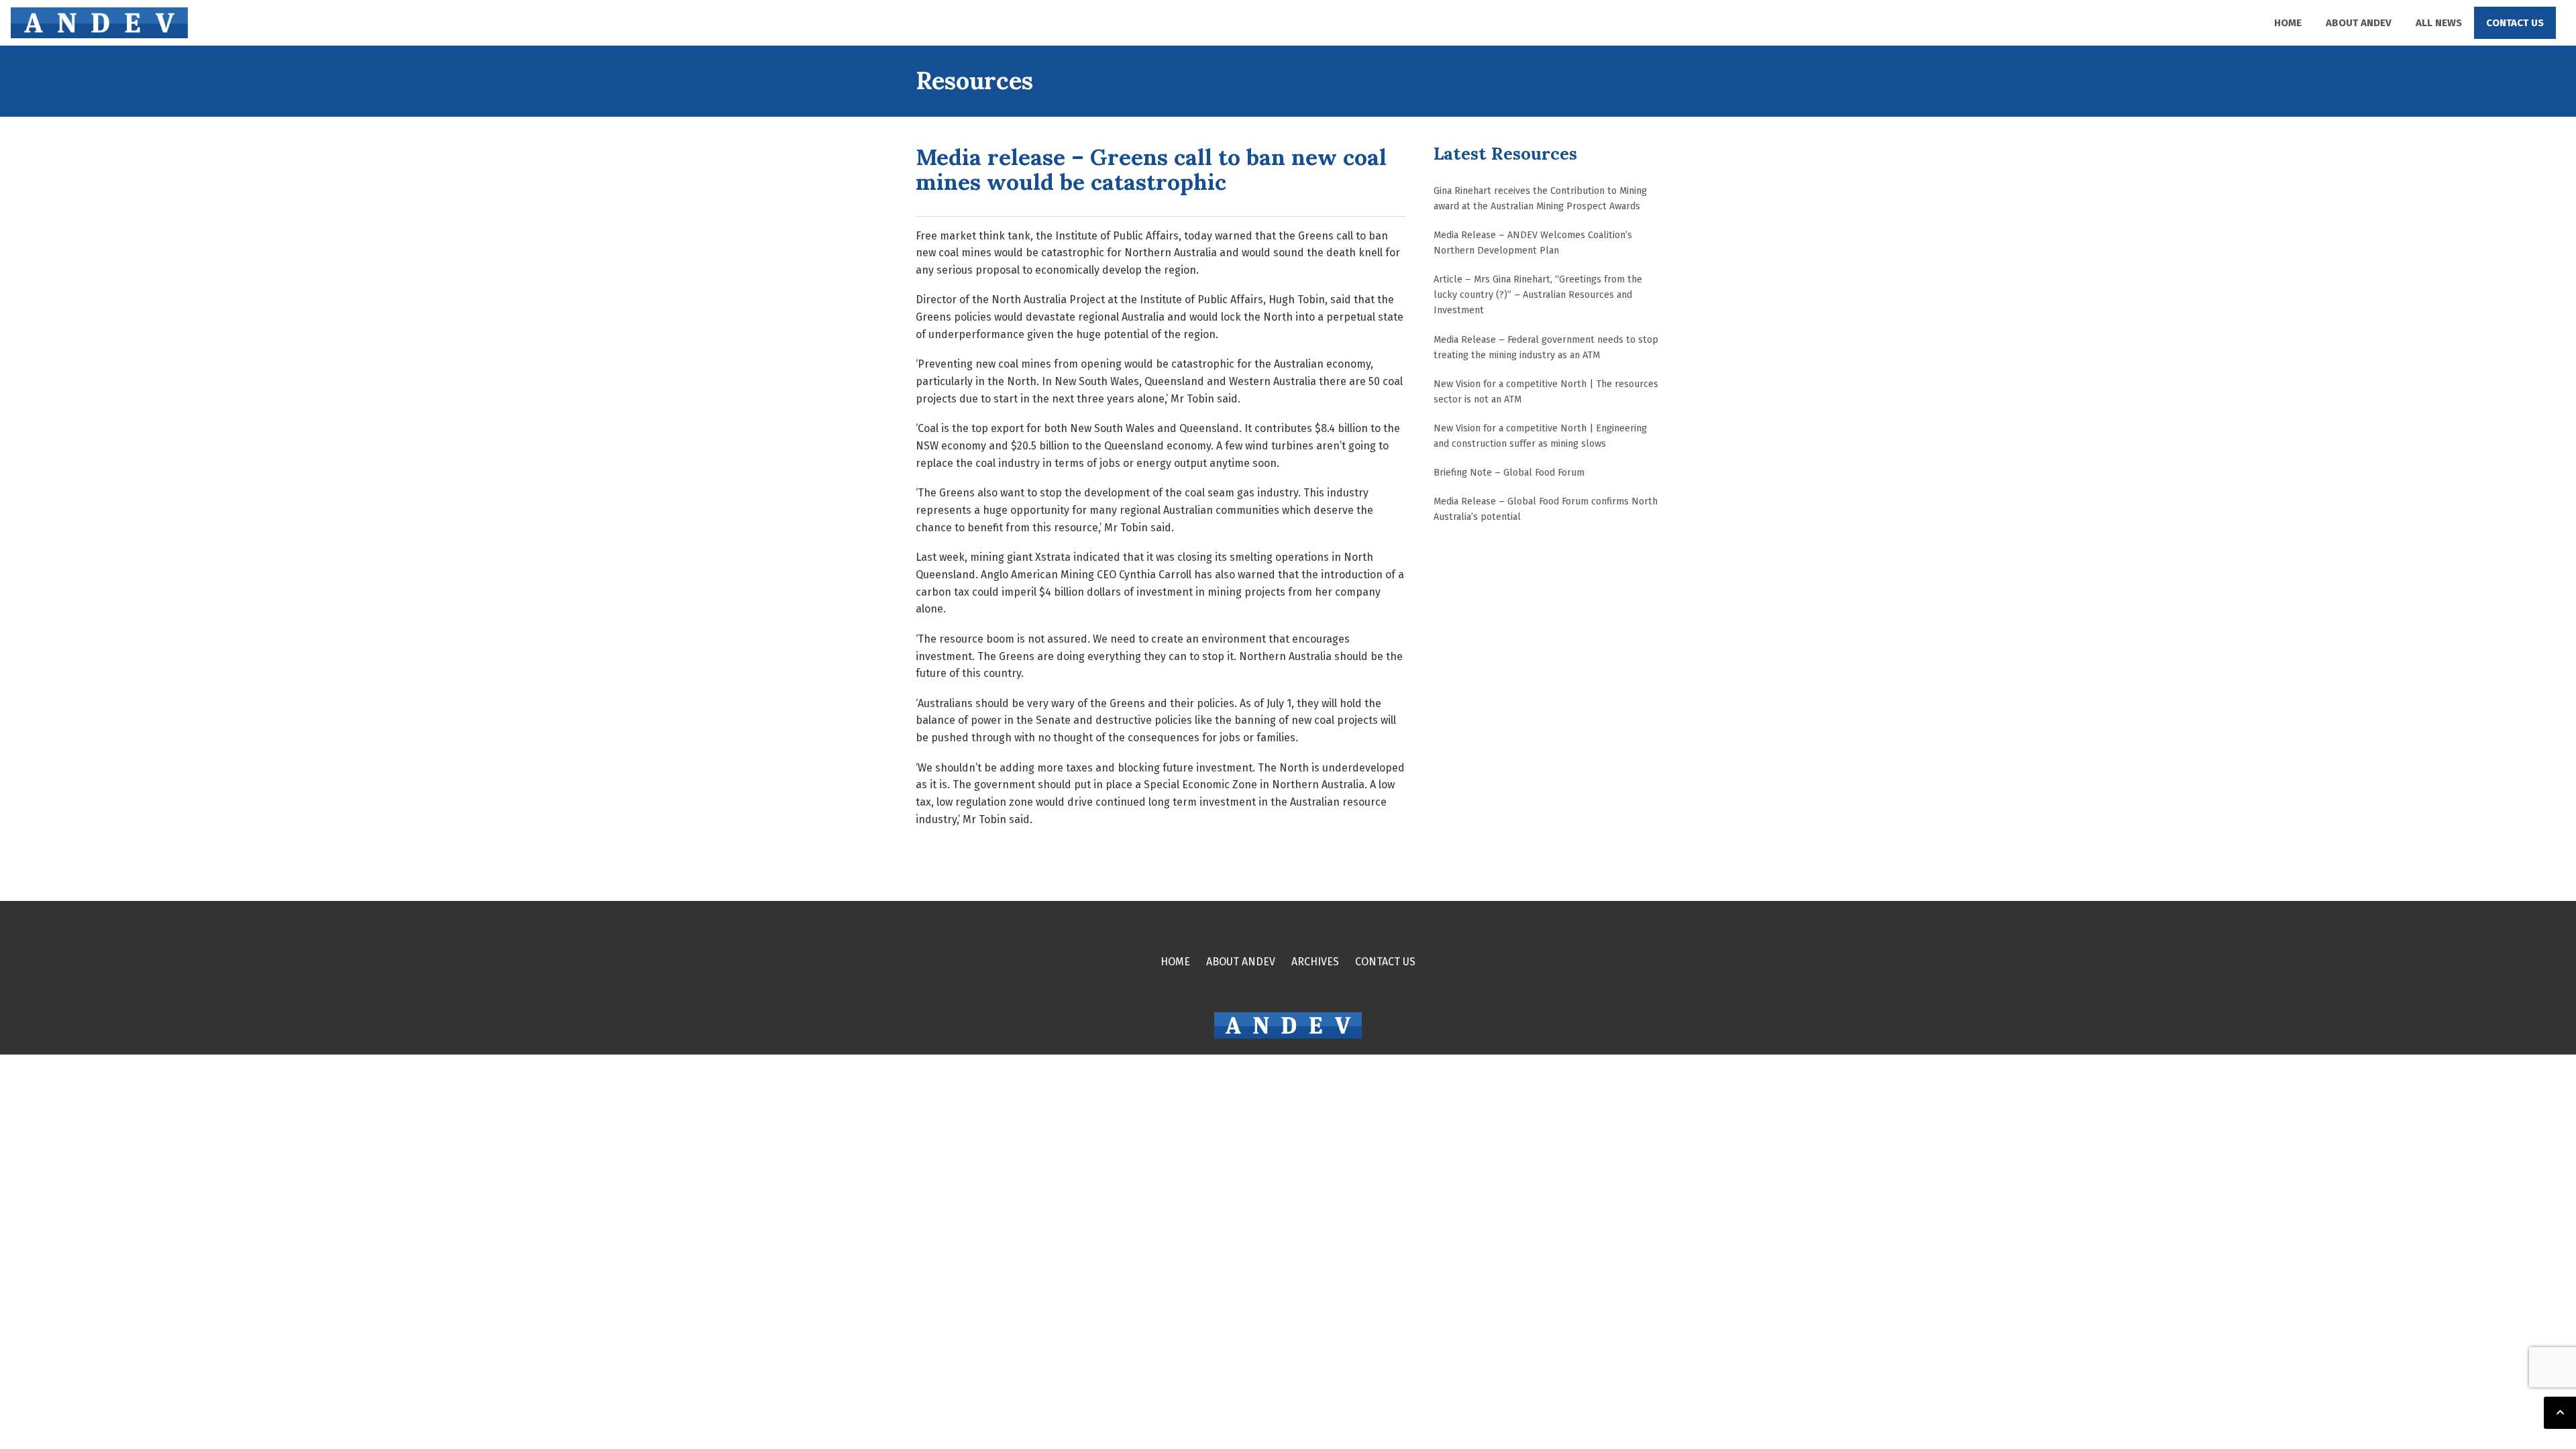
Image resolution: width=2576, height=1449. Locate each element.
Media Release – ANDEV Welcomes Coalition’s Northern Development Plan (1533, 243)
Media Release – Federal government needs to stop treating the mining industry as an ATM (1546, 347)
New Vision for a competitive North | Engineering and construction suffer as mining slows (1540, 436)
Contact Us (2515, 23)
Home (2288, 23)
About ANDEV (2359, 23)
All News (2439, 23)
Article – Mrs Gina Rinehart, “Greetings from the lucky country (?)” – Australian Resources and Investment (1538, 295)
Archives (1315, 962)
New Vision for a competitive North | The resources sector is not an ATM (1546, 392)
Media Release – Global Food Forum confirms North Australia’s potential (1546, 509)
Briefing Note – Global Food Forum (1509, 473)
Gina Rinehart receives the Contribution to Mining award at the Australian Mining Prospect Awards (1540, 199)
